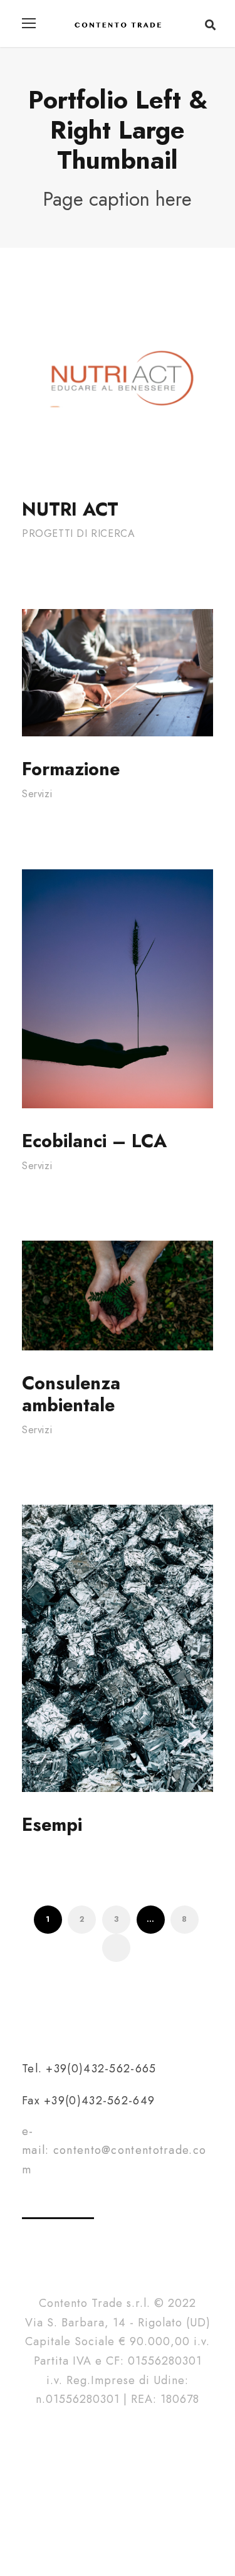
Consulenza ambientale (71, 1394)
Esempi (52, 1825)
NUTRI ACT (70, 509)
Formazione (71, 769)
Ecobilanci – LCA (94, 1141)
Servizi (37, 794)
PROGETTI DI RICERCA (78, 533)
